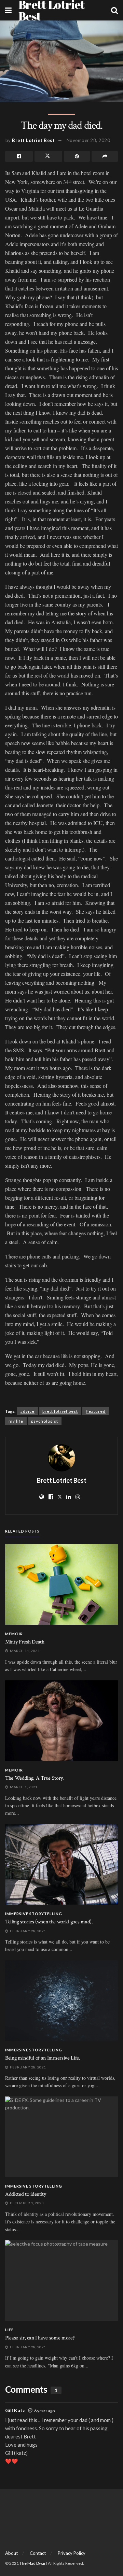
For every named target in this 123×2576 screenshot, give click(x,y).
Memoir (14, 1634)
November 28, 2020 (88, 140)
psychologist (45, 1421)
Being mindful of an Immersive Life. (43, 2058)
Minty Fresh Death (25, 1642)
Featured (96, 1411)
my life (16, 1421)
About (11, 2553)
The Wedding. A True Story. (35, 1778)
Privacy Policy (72, 2553)
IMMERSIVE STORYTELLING (34, 1914)
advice (28, 1411)
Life (9, 2330)
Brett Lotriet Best (33, 140)
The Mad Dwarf (33, 2563)
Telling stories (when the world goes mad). (49, 1922)
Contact (38, 2553)
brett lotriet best (60, 1411)
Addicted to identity (26, 2194)
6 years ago (44, 2411)
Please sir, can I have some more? (40, 2338)
